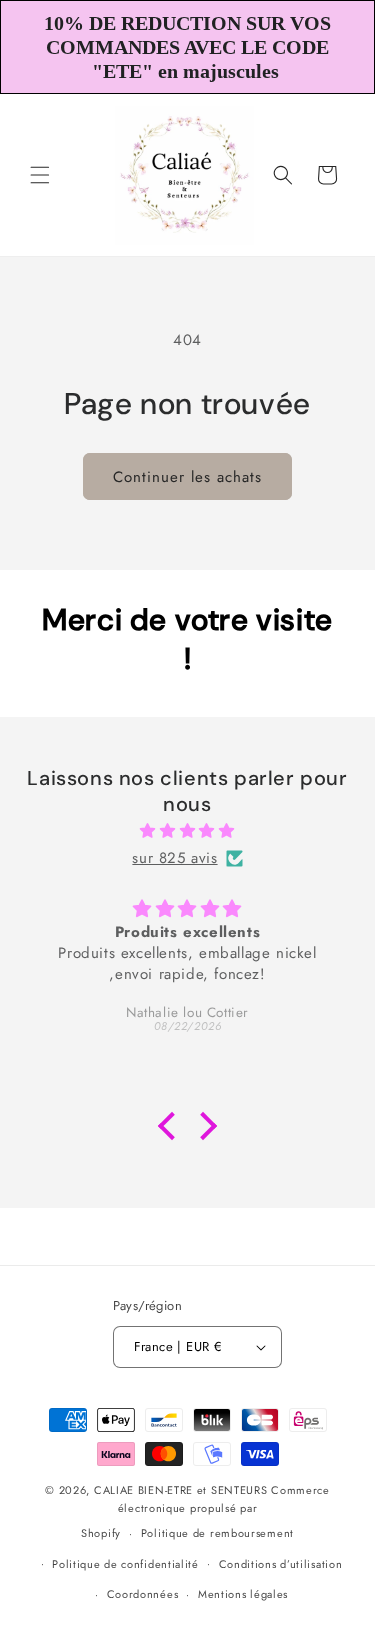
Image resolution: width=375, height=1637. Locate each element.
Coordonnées (143, 1594)
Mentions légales (243, 1594)
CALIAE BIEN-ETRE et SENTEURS (181, 1490)
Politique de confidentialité (125, 1564)
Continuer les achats (187, 477)
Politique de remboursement (217, 1533)
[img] (187, 831)
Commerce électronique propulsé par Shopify (205, 1511)
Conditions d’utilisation (281, 1564)
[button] (40, 175)
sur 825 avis (174, 858)
